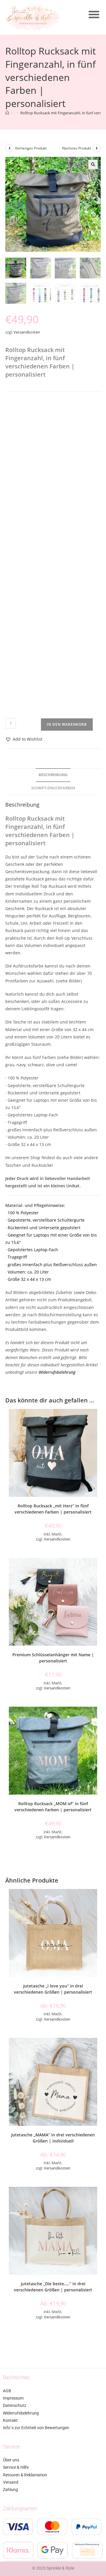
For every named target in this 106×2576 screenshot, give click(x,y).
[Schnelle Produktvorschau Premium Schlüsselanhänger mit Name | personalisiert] (99, 1568)
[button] (94, 14)
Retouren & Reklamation (25, 2475)
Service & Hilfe (16, 2467)
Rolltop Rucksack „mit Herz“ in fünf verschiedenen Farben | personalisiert (53, 1509)
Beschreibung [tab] (53, 775)
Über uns (11, 2460)
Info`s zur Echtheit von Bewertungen (36, 2428)
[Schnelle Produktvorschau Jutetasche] (99, 1899)
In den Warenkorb (67, 724)
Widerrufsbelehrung (57, 1372)
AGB (7, 2391)
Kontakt (10, 2420)
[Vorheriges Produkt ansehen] (9, 148)
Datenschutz (15, 2405)
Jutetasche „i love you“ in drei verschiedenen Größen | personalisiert (53, 1989)
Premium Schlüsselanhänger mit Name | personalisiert (53, 1658)
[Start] (7, 113)
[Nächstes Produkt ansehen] (97, 148)
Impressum (13, 2398)
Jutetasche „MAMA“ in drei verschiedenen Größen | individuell (53, 2138)
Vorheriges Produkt (31, 148)
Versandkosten (27, 332)
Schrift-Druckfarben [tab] (53, 788)
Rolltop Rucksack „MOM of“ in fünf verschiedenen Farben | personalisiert (53, 1807)
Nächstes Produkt (77, 148)
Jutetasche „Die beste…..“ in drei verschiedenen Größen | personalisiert (53, 2287)
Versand (11, 2482)
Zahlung (10, 2490)
